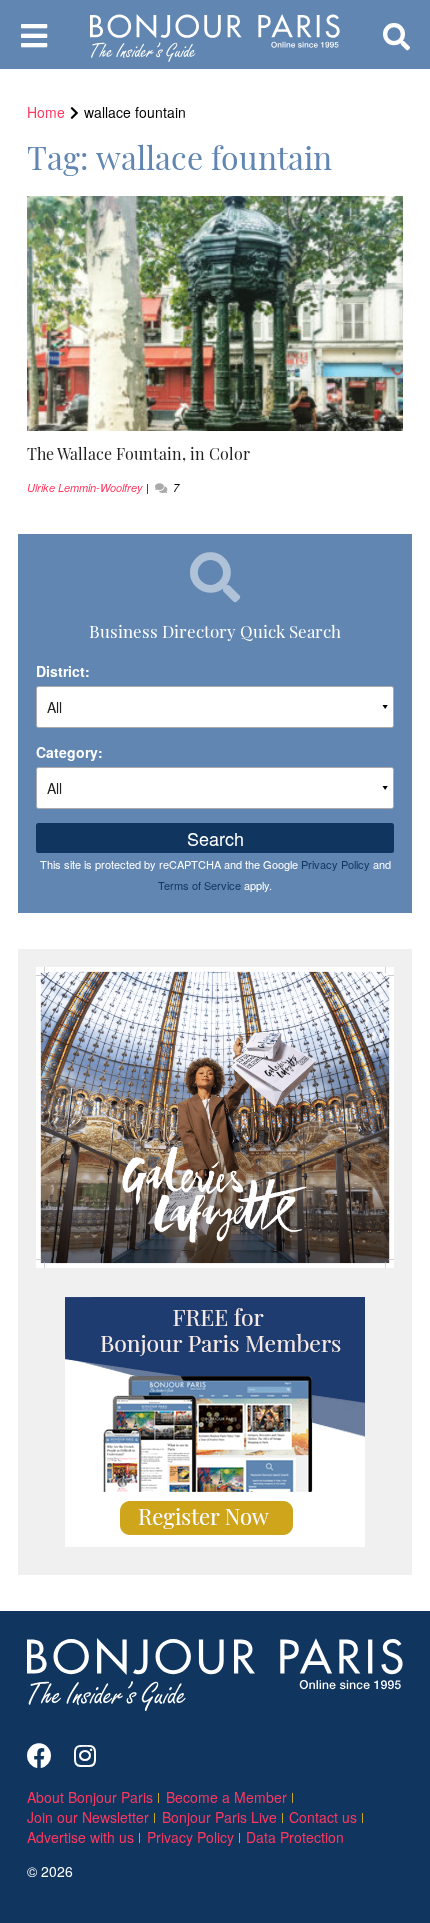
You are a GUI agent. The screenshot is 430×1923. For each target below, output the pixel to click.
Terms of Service (199, 885)
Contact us (323, 1817)
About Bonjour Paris (90, 1797)
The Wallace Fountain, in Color (138, 453)
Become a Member (226, 1797)
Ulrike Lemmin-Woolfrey (85, 487)
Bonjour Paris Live (219, 1817)
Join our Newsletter (88, 1817)
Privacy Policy (335, 864)
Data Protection (295, 1837)
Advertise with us (80, 1837)
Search (215, 838)
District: (63, 671)
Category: (69, 752)
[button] (215, 453)
